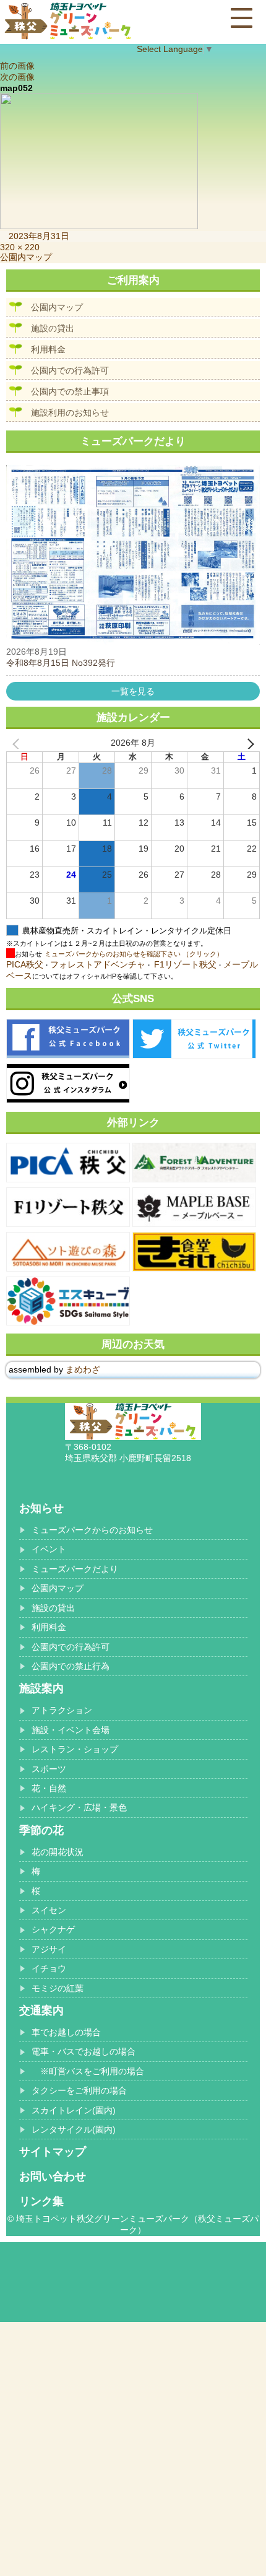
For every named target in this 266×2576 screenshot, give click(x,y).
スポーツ (49, 1769)
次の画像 (17, 77)
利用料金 (48, 349)
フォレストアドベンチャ (98, 964)
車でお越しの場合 (66, 2032)
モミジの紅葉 (58, 1988)
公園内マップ (57, 307)
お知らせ (41, 1508)
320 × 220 (20, 247)
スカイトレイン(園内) (74, 2110)
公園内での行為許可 (70, 370)
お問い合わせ (53, 2177)
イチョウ (49, 1968)
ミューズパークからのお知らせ (92, 1530)
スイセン (49, 1910)
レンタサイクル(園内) (74, 2129)
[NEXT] (248, 743)
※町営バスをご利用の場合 (88, 2071)
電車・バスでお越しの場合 (84, 2051)
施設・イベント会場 (71, 1730)
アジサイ (49, 1949)
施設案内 (41, 1688)
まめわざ (83, 1369)
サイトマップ (53, 2152)
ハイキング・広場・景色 (79, 1807)
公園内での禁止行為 (71, 1666)
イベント (49, 1549)
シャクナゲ (53, 1929)
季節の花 (41, 1830)
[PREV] (18, 743)
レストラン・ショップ (75, 1749)
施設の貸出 (53, 328)
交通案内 (41, 2011)
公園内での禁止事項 (70, 391)
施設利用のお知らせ (70, 413)
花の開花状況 (58, 1852)
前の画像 (17, 66)
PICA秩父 (25, 964)
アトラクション (62, 1710)
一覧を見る (133, 691)
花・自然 (49, 1788)
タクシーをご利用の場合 (79, 2090)
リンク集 (41, 2201)
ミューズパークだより (75, 1569)
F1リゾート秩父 (185, 964)
